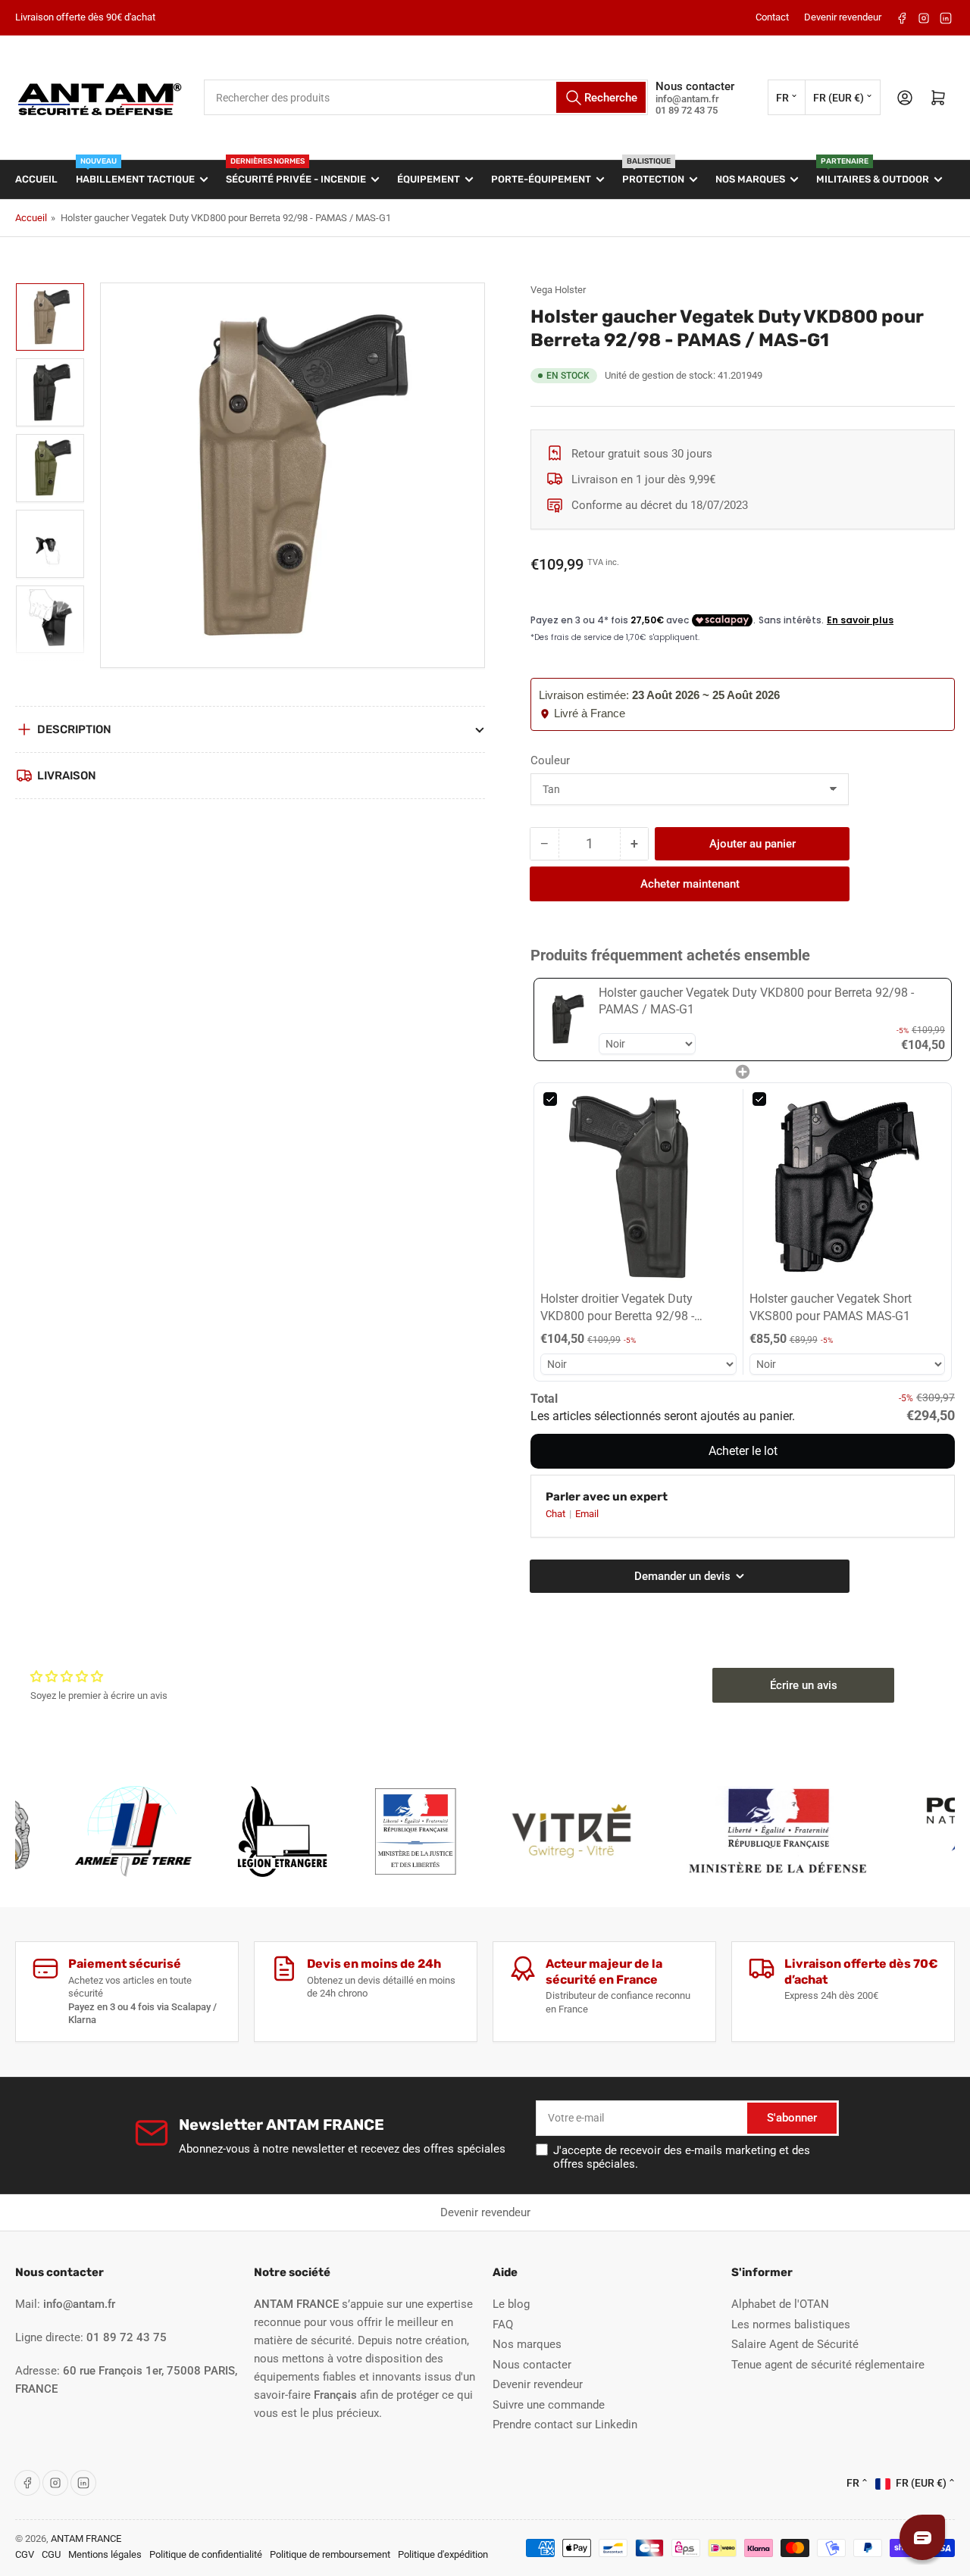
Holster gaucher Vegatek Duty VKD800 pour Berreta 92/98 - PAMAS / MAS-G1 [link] (756, 1001)
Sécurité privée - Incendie (296, 173)
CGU (51, 2554)
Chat (557, 1514)
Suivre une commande (549, 2405)
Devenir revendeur (843, 17)
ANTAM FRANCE (86, 2539)
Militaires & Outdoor (873, 173)
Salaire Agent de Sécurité (795, 2344)
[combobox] (426, 97)
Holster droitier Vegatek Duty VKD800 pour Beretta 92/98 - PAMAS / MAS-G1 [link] (617, 1308)
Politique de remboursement (330, 2554)
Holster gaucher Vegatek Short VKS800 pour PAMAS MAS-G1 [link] (831, 1307)
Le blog (511, 2304)
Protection (653, 173)
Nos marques (750, 179)
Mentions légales (105, 2554)
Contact (772, 17)
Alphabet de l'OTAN (780, 2304)
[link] (566, 1019)
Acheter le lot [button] (743, 1451)
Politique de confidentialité (206, 2554)
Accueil (36, 179)
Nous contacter (532, 2365)
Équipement (429, 179)
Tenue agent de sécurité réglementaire (828, 2365)
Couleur (550, 760)
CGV (25, 2554)
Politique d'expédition (443, 2554)
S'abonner (792, 2118)
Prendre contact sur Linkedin (565, 2425)
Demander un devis (672, 2212)
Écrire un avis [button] (804, 1685)
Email (587, 1514)
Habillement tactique (135, 173)
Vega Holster (558, 290)
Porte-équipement (541, 179)
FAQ (503, 2325)
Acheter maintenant (690, 884)
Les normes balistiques (791, 2325)
